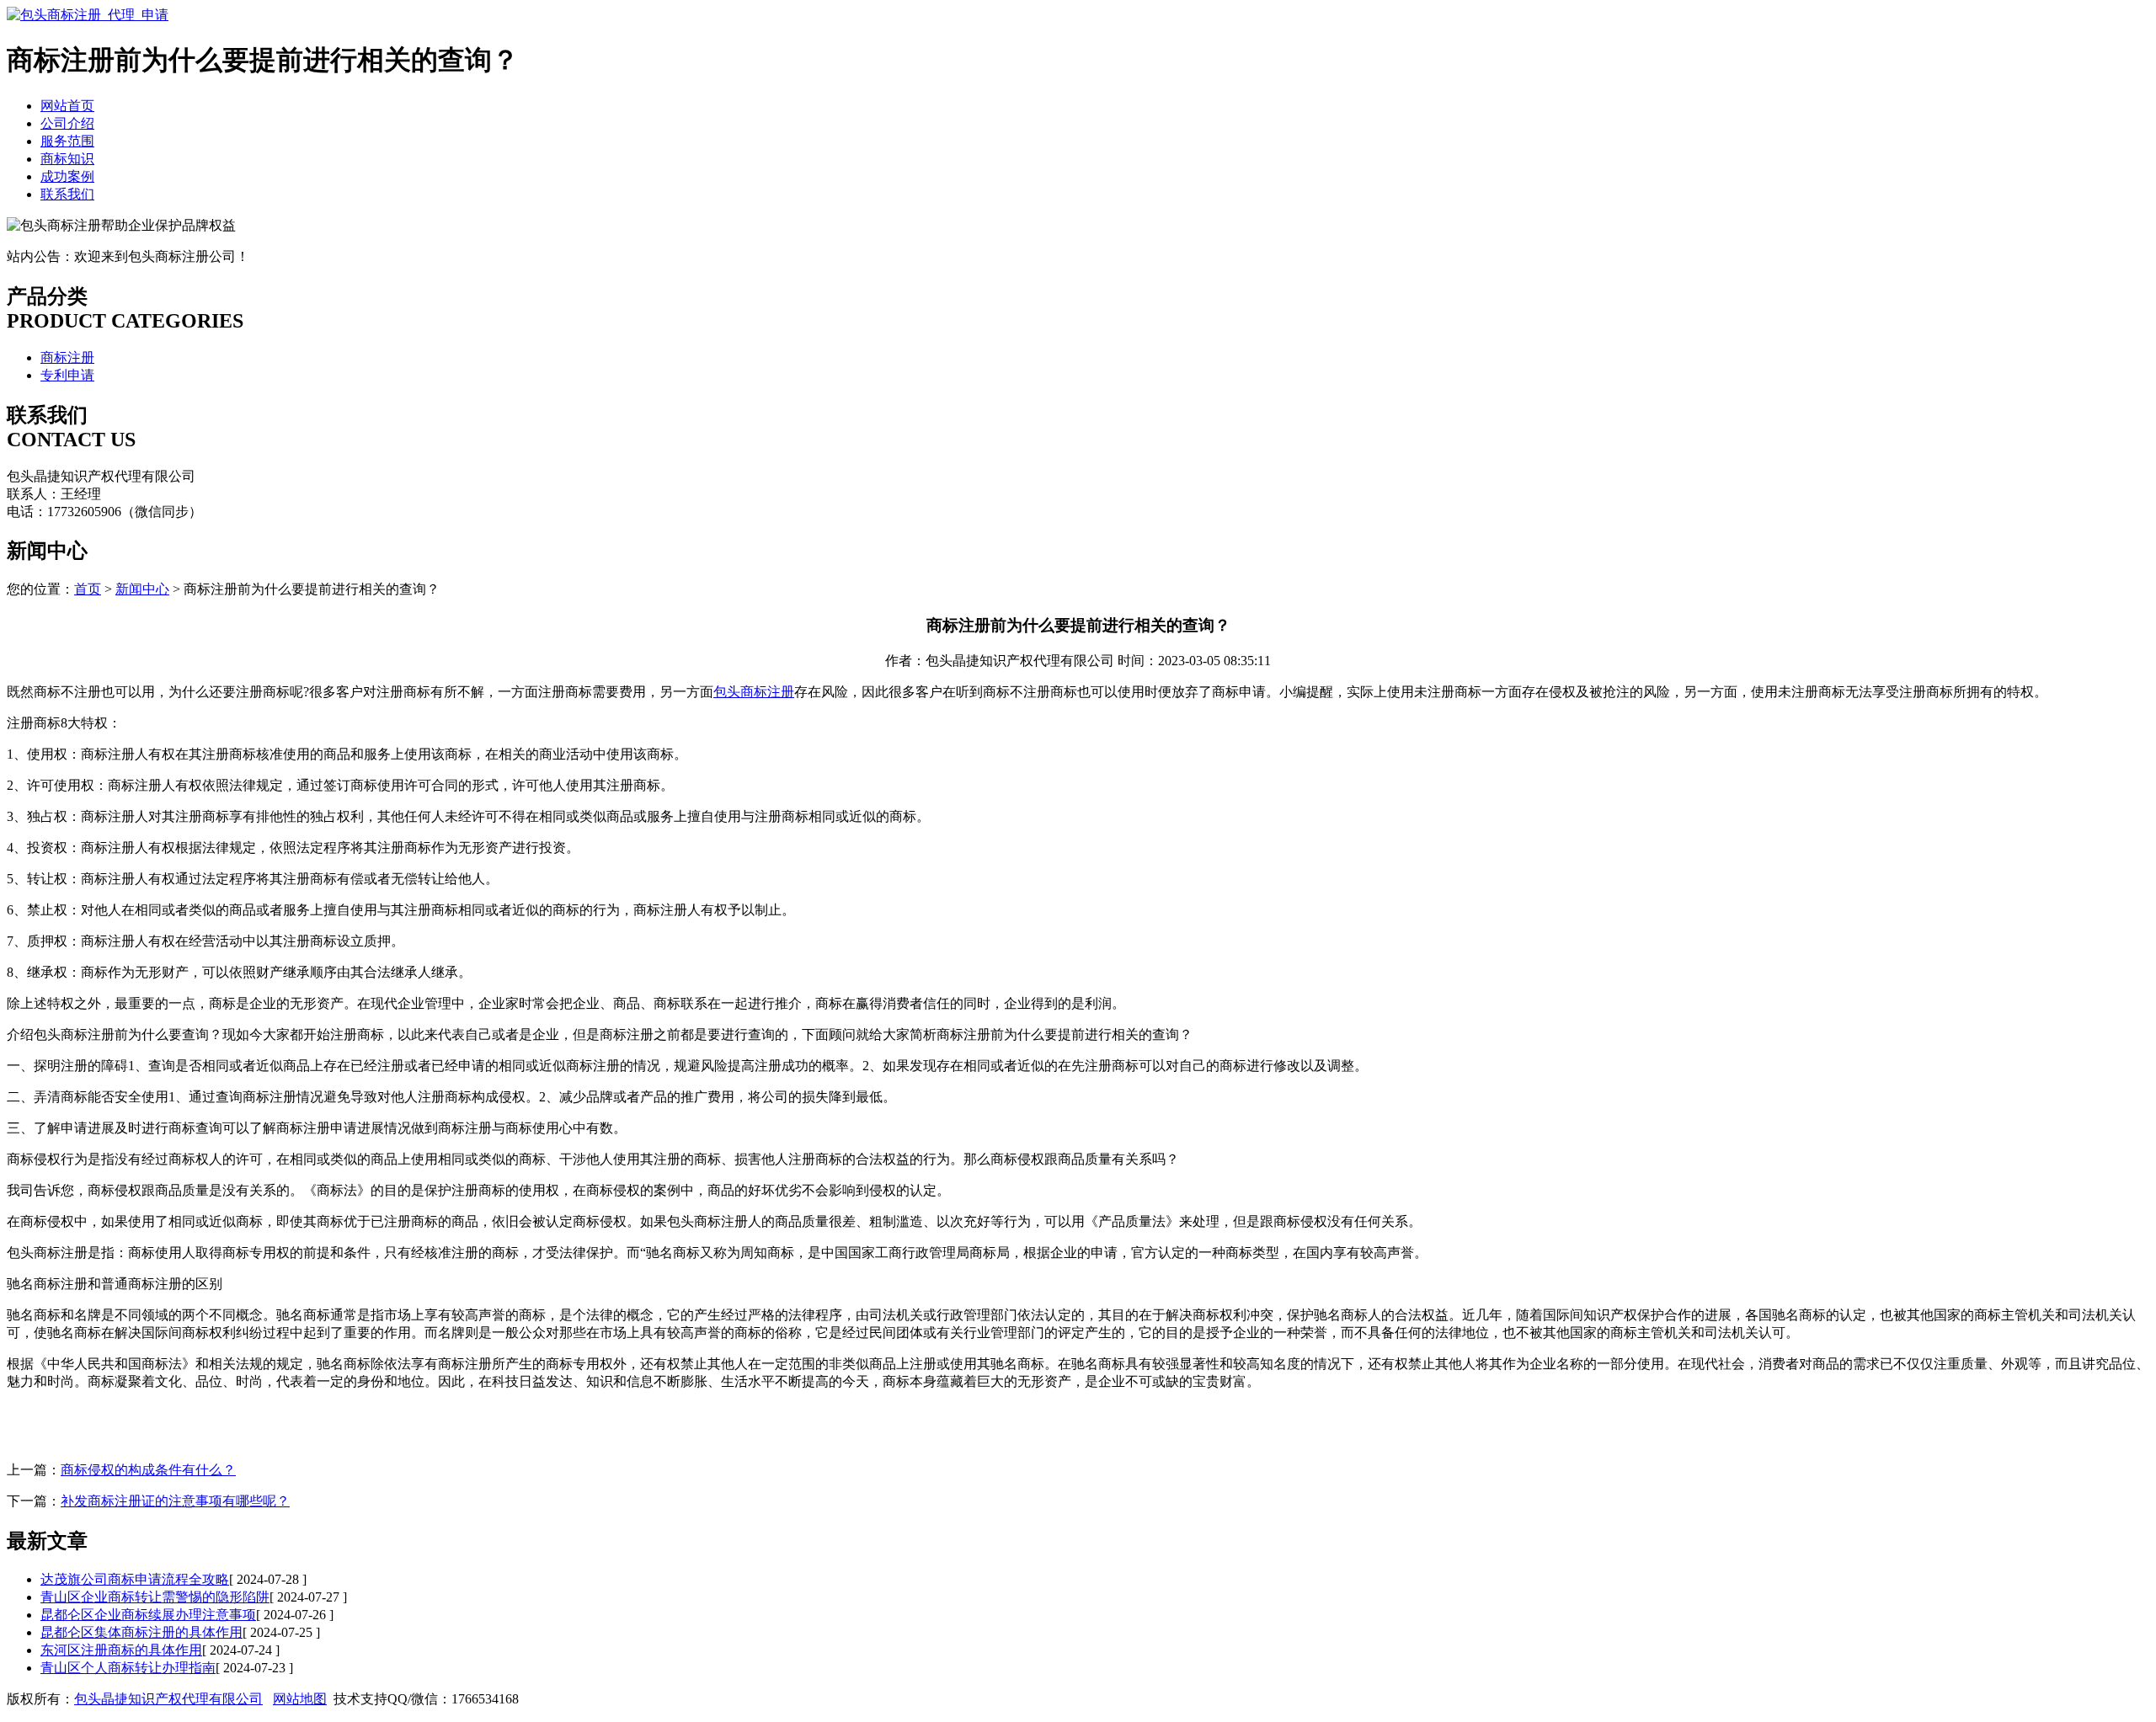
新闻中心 (142, 589)
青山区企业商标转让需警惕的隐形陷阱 (155, 1597)
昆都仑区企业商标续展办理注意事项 (148, 1615)
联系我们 (67, 194)
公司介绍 (67, 123)
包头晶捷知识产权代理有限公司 (168, 1699)
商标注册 (67, 357)
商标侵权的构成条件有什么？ (148, 1470)
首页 (88, 589)
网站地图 (300, 1699)
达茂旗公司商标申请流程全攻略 (135, 1579)
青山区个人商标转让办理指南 (128, 1668)
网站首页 (67, 106)
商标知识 (67, 159)
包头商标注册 (754, 692)
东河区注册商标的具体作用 (121, 1650)
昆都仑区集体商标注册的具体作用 (141, 1632)
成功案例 (67, 176)
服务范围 (67, 141)
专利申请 (67, 375)
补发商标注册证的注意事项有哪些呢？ (175, 1501)
